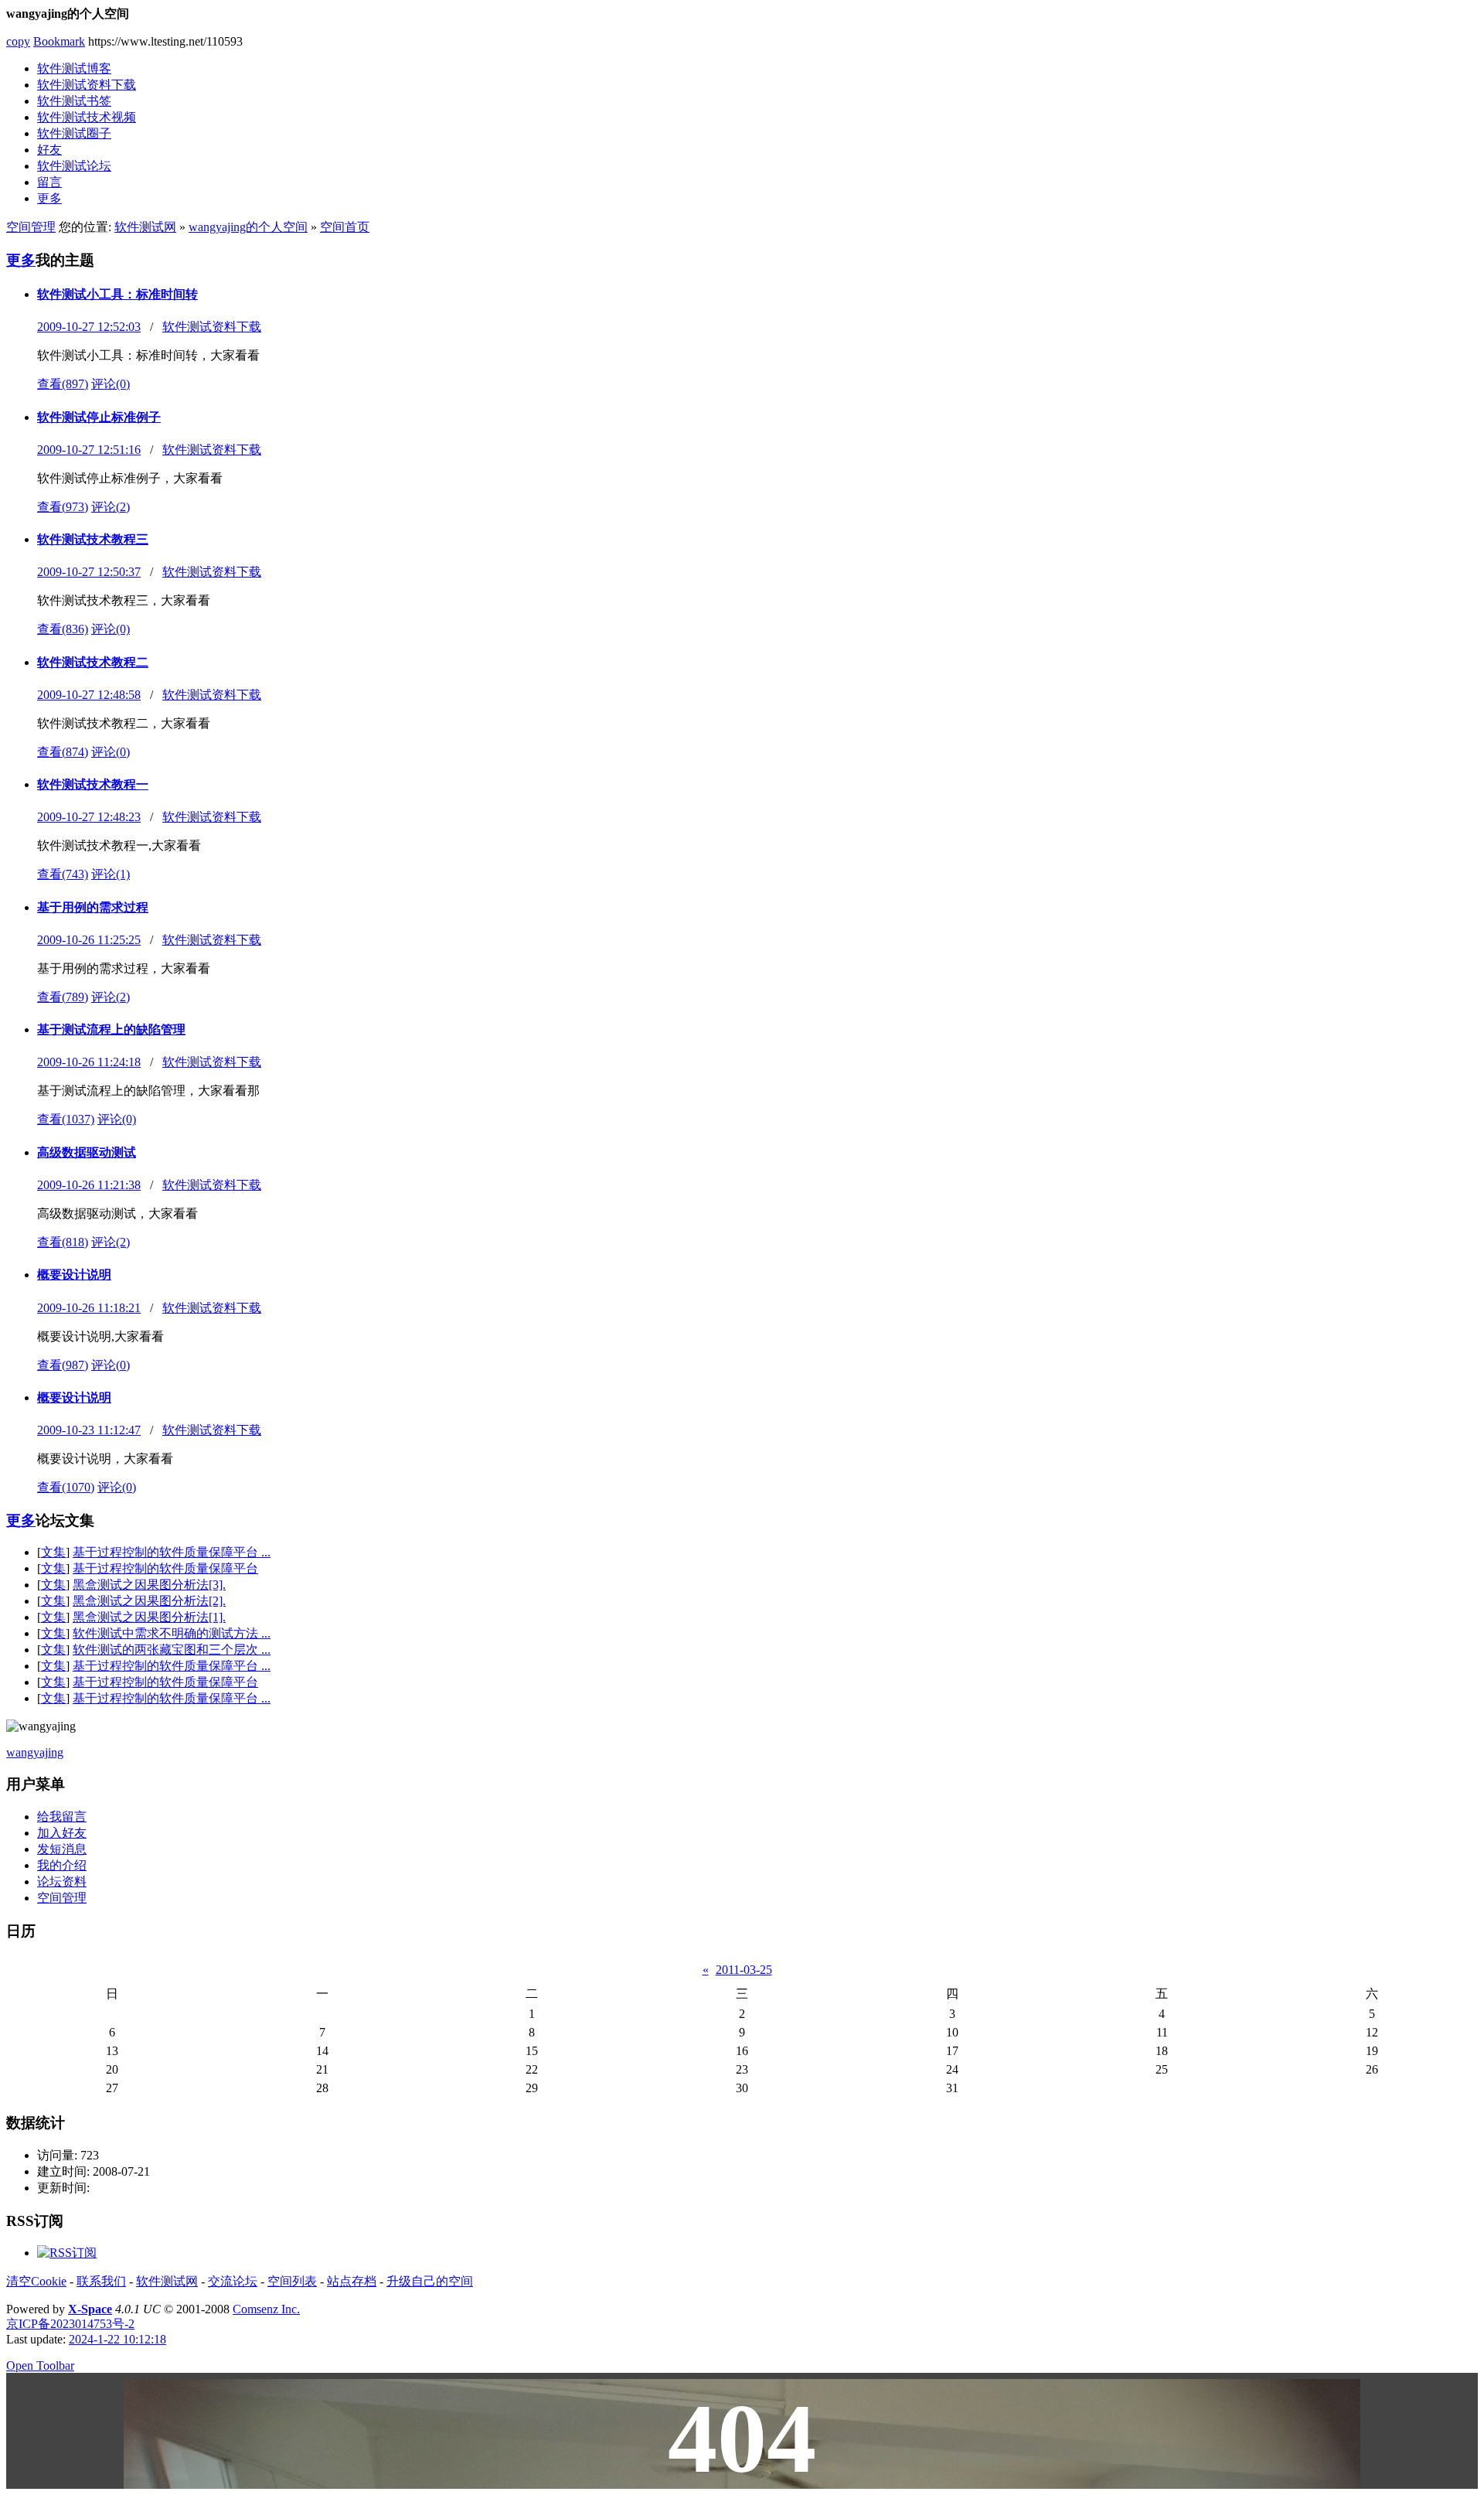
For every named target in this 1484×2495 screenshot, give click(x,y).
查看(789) (63, 997)
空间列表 (292, 2281)
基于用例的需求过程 (93, 907)
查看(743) (63, 874)
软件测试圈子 (74, 133)
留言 (49, 182)
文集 (53, 1552)
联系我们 (101, 2281)
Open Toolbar (40, 2365)
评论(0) (111, 384)
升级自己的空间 (430, 2281)
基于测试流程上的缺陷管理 (111, 1029)
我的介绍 (62, 1865)
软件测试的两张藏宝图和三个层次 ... (172, 1650)
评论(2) (111, 507)
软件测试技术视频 (87, 117)
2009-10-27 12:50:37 (89, 572)
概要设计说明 (74, 1275)
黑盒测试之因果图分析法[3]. (149, 1585)
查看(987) (63, 1365)
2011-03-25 (744, 1970)
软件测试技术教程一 (93, 784)
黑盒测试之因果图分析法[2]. (149, 1601)
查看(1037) (66, 1119)
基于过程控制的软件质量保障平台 (165, 1568)
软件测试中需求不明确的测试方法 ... (172, 1633)
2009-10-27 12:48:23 (89, 817)
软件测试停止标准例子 (99, 417)
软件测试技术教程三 (93, 539)
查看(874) (63, 752)
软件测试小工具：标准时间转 (117, 294)
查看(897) (63, 384)
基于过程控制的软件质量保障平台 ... (172, 1552)
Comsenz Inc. (266, 2309)
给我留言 (62, 1817)
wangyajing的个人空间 (248, 227)
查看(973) (63, 507)
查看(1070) (66, 1487)
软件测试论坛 (74, 166)
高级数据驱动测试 (87, 1152)
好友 (49, 150)
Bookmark (59, 41)
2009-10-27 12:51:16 (89, 450)
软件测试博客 (74, 68)
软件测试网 (145, 227)
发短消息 (62, 1849)
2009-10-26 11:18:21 (89, 1308)
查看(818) (63, 1242)
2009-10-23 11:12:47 (89, 1430)
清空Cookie (36, 2281)
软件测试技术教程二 (93, 662)
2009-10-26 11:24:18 (89, 1062)
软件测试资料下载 (87, 85)
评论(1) (111, 874)
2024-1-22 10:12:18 (117, 2339)
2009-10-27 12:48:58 (89, 695)
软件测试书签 (74, 101)
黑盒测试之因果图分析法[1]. (149, 1617)
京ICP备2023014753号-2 (70, 2324)
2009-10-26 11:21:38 (89, 1185)
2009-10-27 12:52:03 (89, 327)
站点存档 (352, 2281)
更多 (49, 198)
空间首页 (345, 227)
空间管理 (31, 227)
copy (18, 41)
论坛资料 (62, 1881)
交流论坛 (233, 2281)
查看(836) (63, 629)
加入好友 (62, 1833)
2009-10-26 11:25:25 (89, 940)
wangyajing (35, 1752)
